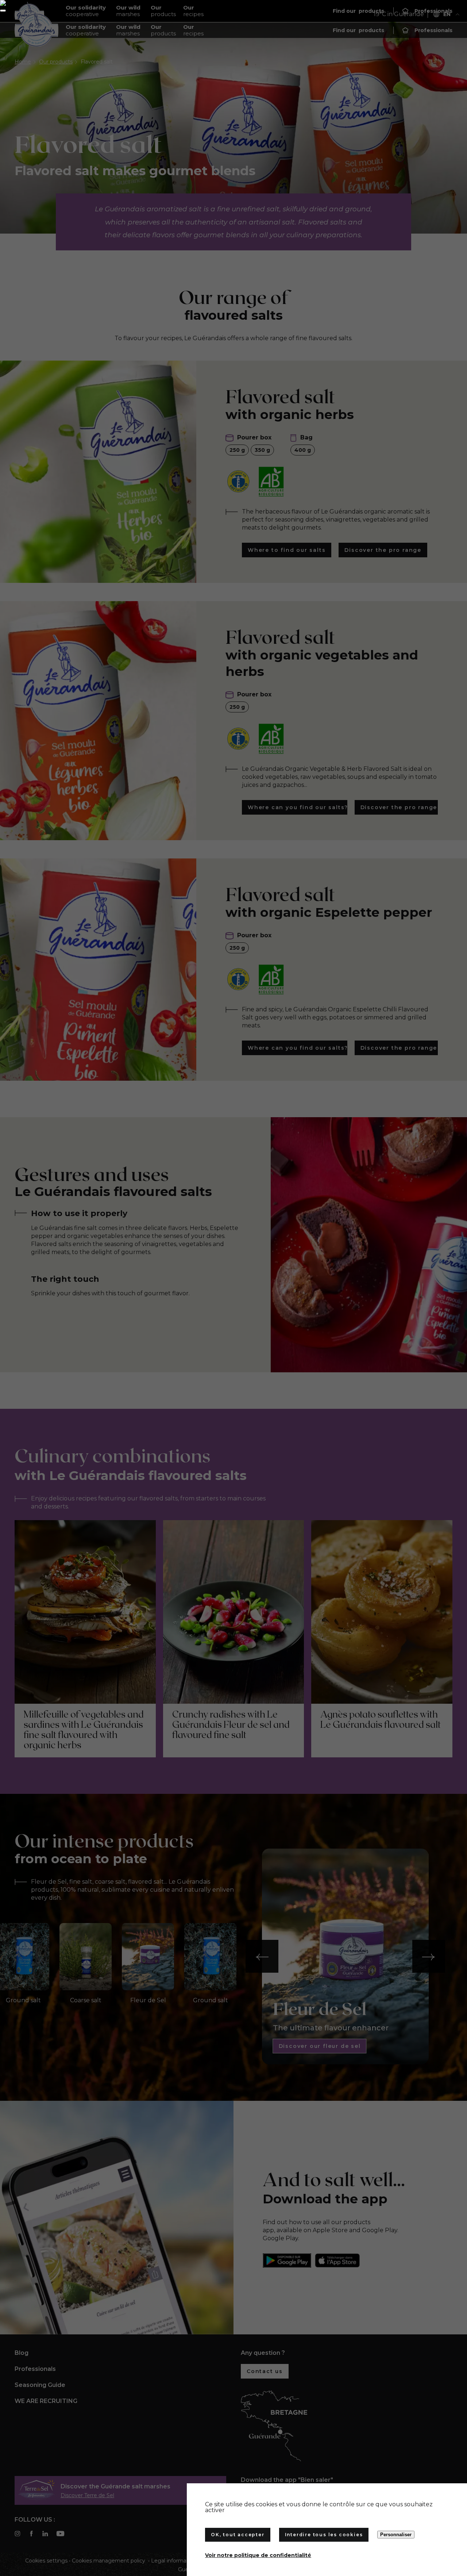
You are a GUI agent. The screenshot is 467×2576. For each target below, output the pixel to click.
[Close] (3, 11)
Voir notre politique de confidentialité (258, 2555)
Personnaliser (396, 2535)
